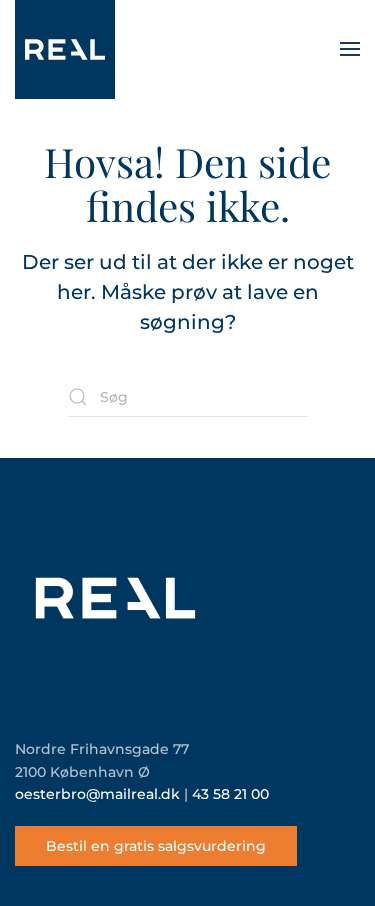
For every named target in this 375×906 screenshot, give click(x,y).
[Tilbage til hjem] (65, 49)
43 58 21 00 (230, 794)
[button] (350, 49)
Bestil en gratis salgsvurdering (156, 846)
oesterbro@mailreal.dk (97, 794)
